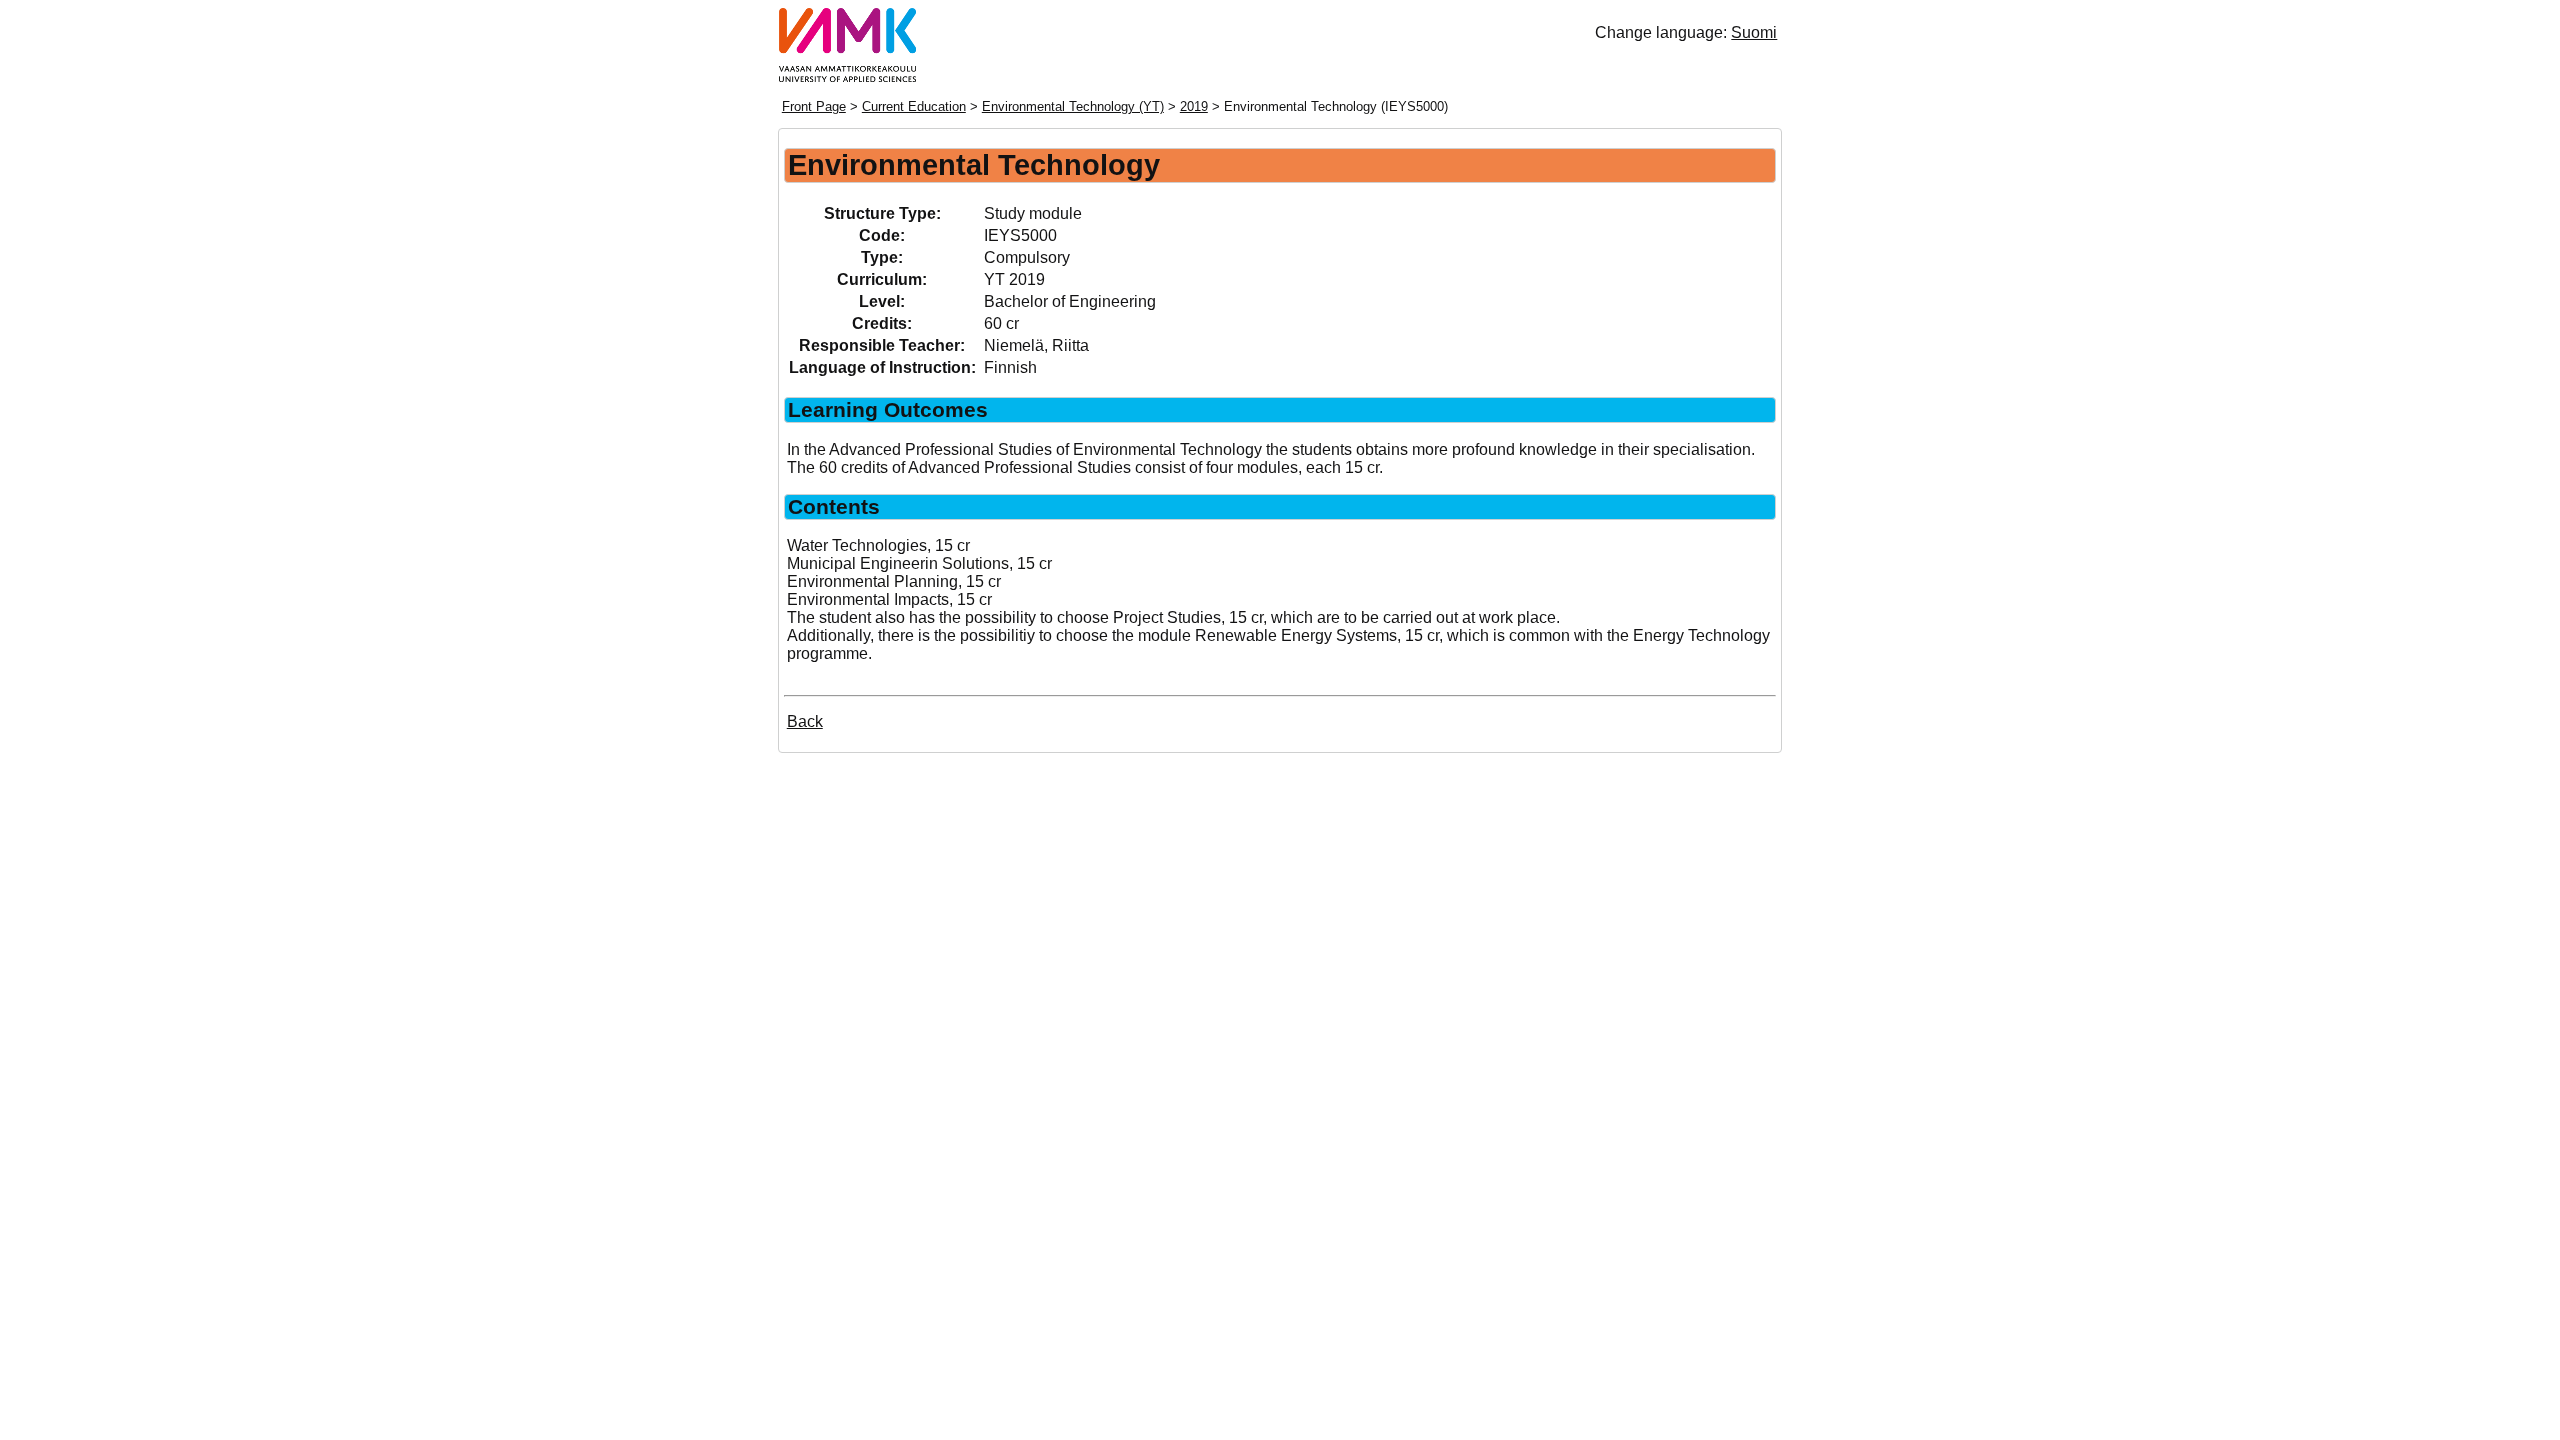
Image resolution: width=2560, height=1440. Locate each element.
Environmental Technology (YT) (1073, 106)
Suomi (1754, 32)
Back (805, 721)
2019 (1194, 106)
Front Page (814, 106)
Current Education (914, 106)
